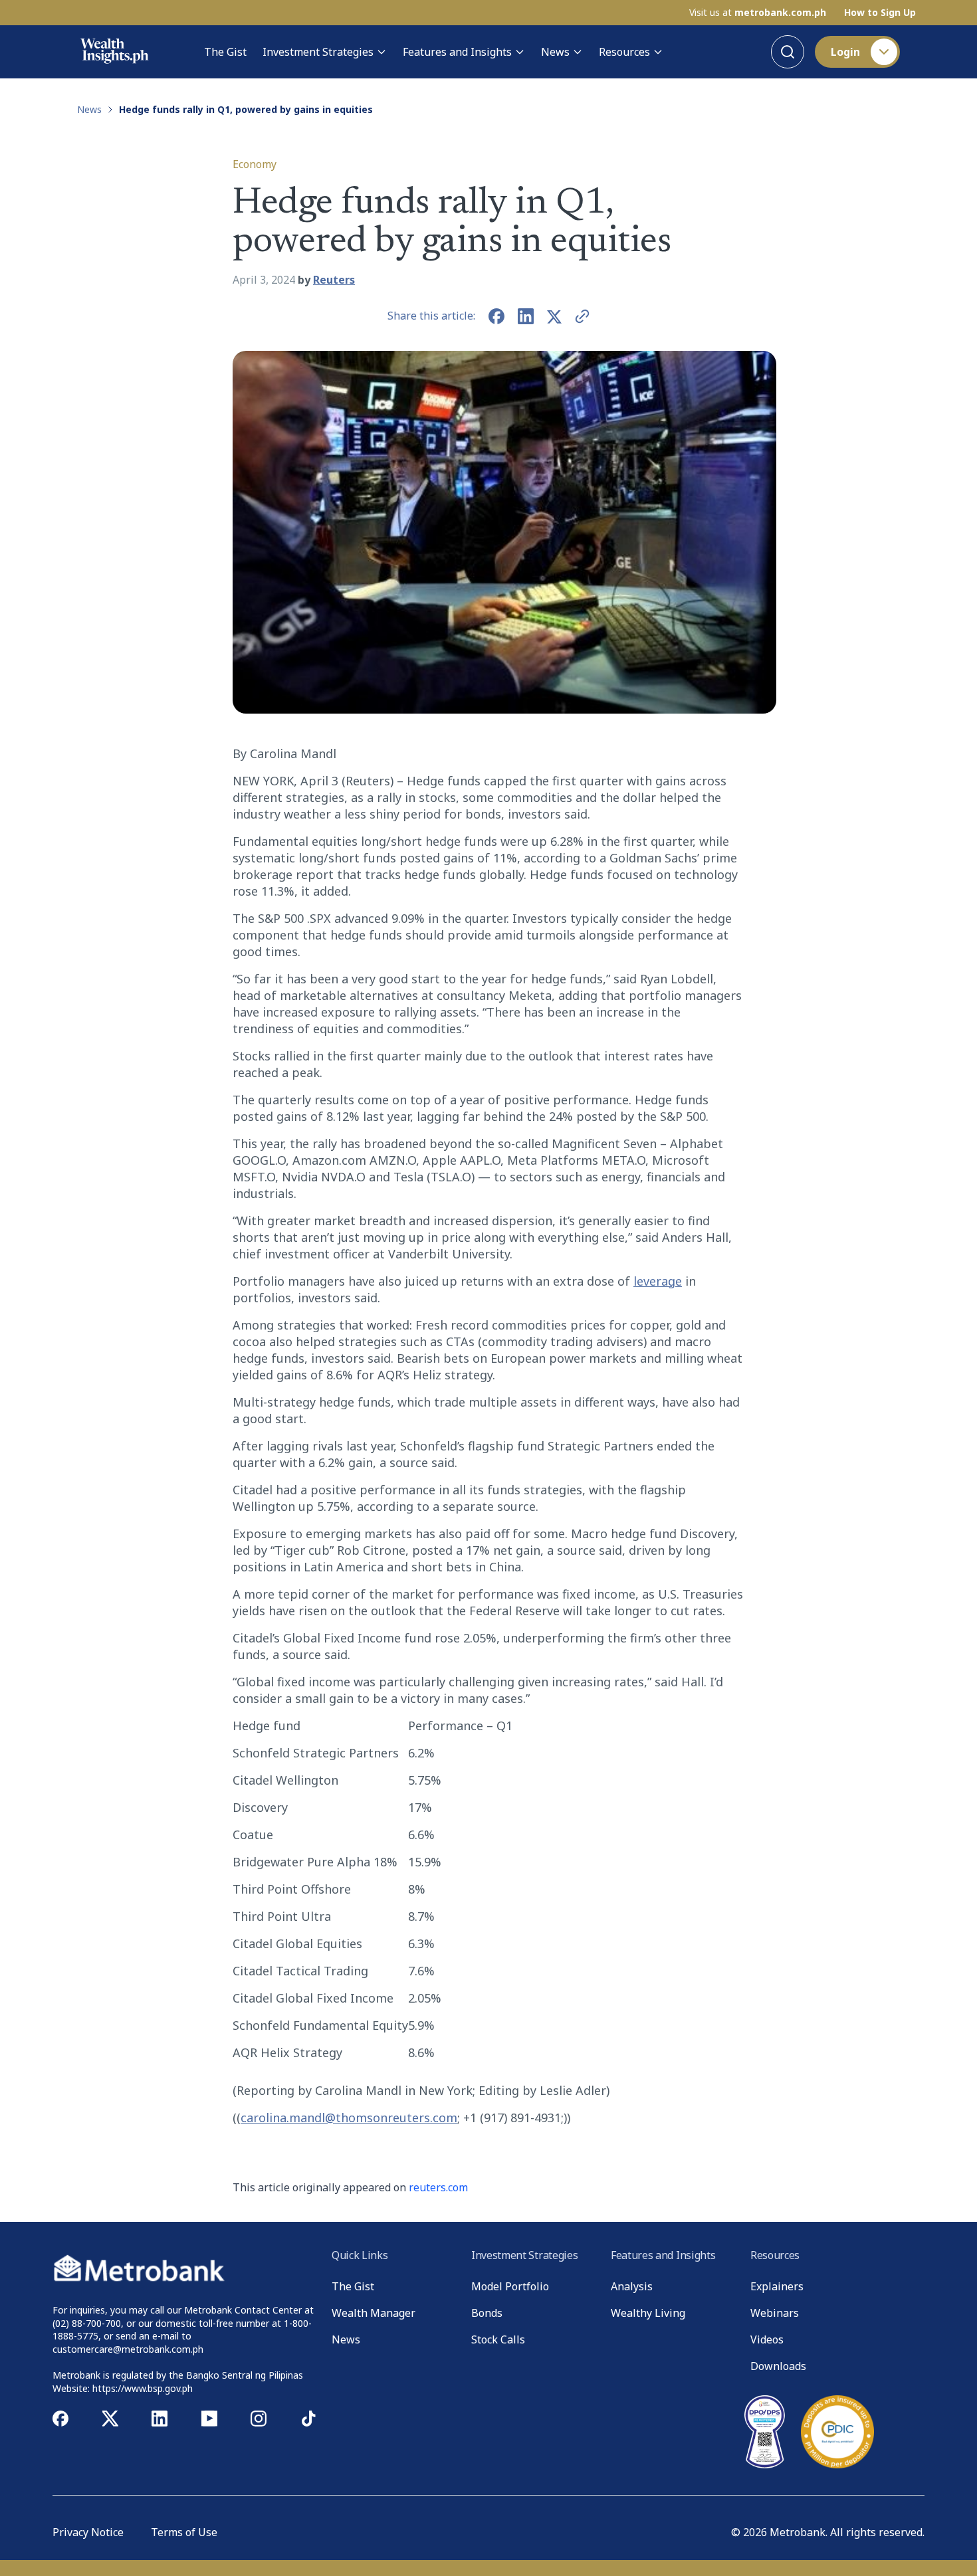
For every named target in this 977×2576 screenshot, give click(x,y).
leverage (658, 1281)
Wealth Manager (374, 2313)
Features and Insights (457, 52)
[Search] (788, 52)
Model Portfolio (510, 2286)
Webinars (775, 2313)
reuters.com (438, 2187)
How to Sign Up (880, 13)
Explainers (777, 2286)
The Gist (225, 52)
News (555, 52)
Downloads (778, 2366)
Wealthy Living (648, 2313)
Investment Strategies (318, 52)
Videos (767, 2339)
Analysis (632, 2286)
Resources (624, 52)
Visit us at (758, 13)
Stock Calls (498, 2339)
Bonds (487, 2313)
